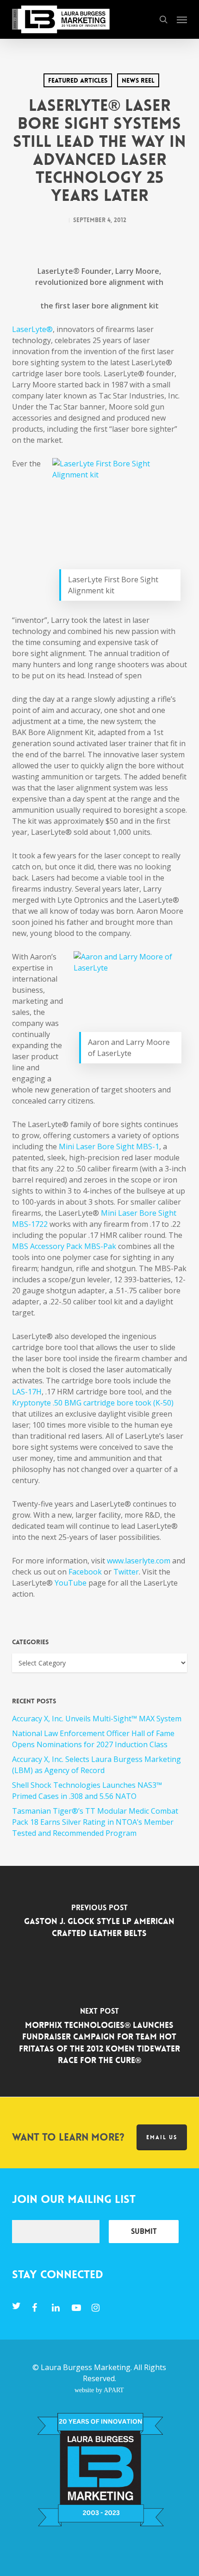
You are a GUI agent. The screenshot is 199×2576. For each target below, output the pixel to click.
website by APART (99, 2390)
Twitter (126, 1572)
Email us (162, 2137)
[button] (182, 19)
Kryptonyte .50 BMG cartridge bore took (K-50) (93, 1403)
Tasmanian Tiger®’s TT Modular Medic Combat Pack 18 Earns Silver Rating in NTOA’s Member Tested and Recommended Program (95, 1822)
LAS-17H (27, 1392)
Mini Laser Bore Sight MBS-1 (109, 1146)
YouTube (71, 1583)
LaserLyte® (32, 329)
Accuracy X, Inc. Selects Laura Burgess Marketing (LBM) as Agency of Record (96, 1765)
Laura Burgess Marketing (86, 2367)
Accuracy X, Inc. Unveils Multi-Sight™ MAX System (97, 1719)
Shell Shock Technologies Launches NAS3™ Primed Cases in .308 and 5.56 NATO (87, 1791)
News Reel (138, 80)
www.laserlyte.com (139, 1561)
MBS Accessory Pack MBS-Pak (64, 1246)
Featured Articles (78, 80)
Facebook (84, 1572)
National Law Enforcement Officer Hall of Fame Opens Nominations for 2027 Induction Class (93, 1739)
